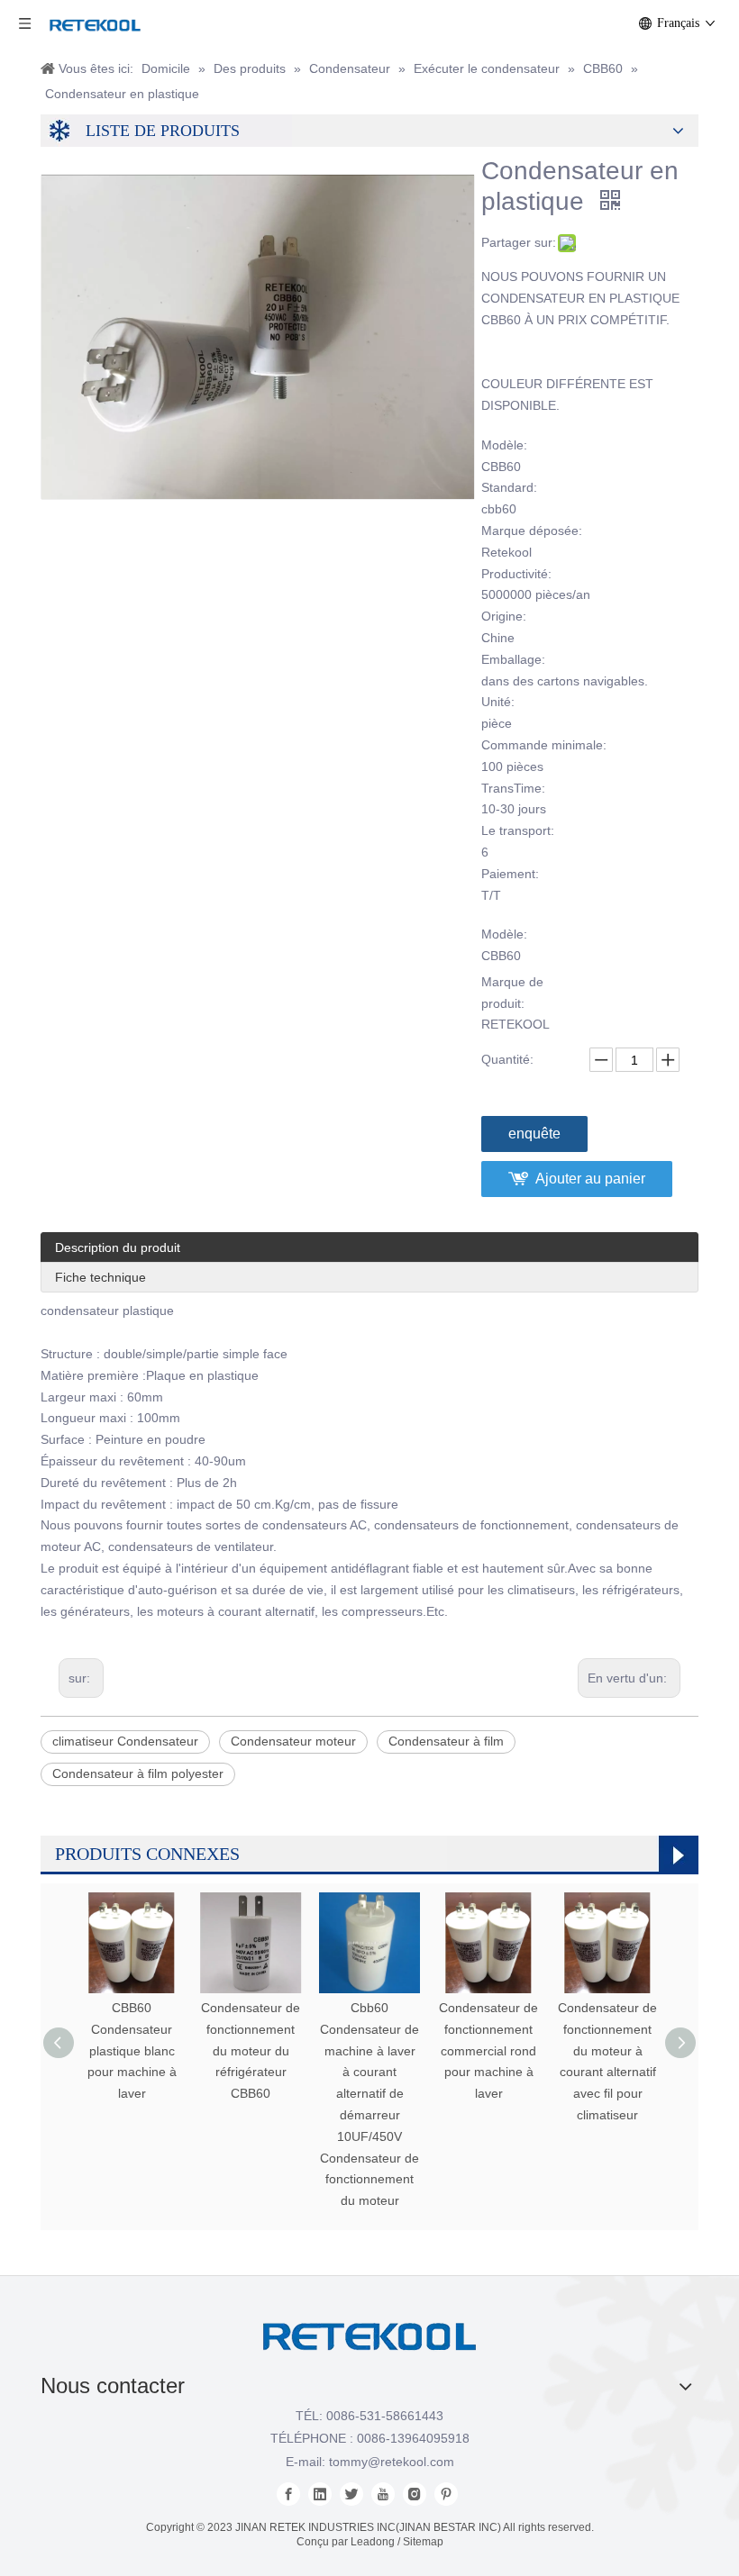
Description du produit (118, 1247)
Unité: (498, 702)
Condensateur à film (446, 1741)
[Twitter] (351, 2494)
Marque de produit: (512, 993)
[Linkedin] (320, 2494)
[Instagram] (415, 2494)
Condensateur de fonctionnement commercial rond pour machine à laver (488, 2050)
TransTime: (513, 788)
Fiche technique (100, 1277)
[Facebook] (288, 2494)
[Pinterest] (446, 2494)
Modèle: (504, 445)
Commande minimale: (544, 745)
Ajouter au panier (590, 1179)
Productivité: (516, 574)
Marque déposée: (532, 531)
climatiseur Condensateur (125, 1741)
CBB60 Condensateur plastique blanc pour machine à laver (132, 2050)
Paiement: (510, 874)
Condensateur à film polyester (138, 1773)
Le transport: (518, 830)
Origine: (504, 616)
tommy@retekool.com (392, 2462)
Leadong (373, 2542)
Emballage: (513, 659)
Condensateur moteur (293, 1741)
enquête (534, 1134)
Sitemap (423, 2542)
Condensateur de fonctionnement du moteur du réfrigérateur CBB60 (251, 2050)
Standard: (509, 487)
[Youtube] (383, 2494)
